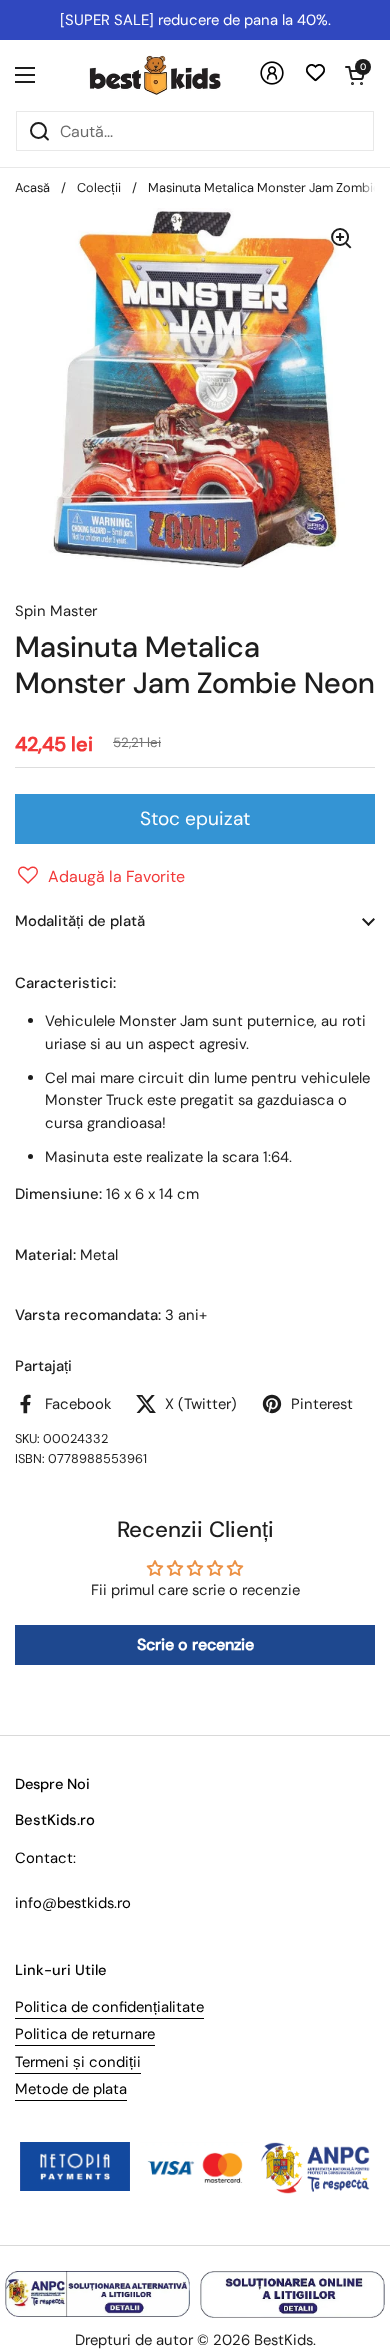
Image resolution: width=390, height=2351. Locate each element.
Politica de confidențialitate (109, 2007)
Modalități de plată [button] (80, 921)
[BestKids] (170, 75)
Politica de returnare (85, 2034)
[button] (355, 75)
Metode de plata (71, 2089)
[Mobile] (272, 80)
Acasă (32, 187)
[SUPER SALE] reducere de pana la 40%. (195, 20)
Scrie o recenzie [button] (195, 1644)
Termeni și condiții (78, 2062)
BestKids (283, 2340)
